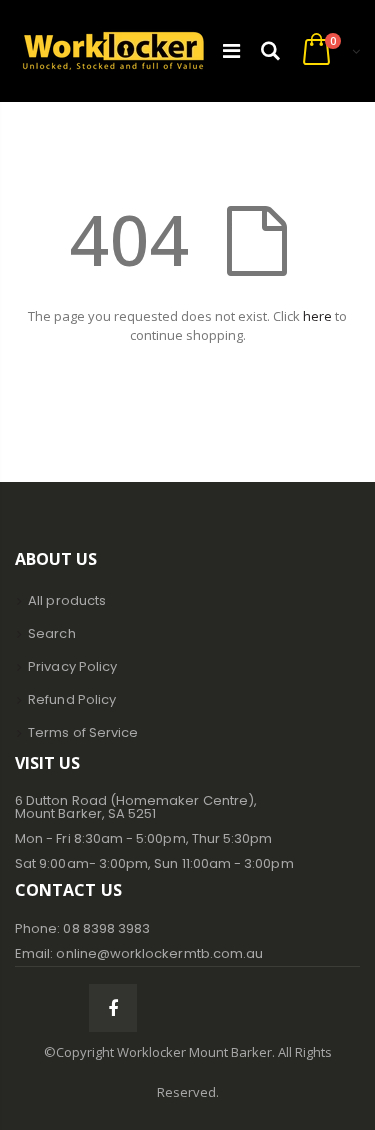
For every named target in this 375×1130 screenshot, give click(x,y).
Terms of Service (83, 732)
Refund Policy (72, 699)
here (317, 316)
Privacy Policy (72, 666)
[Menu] (231, 50)
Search (51, 633)
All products (67, 600)
